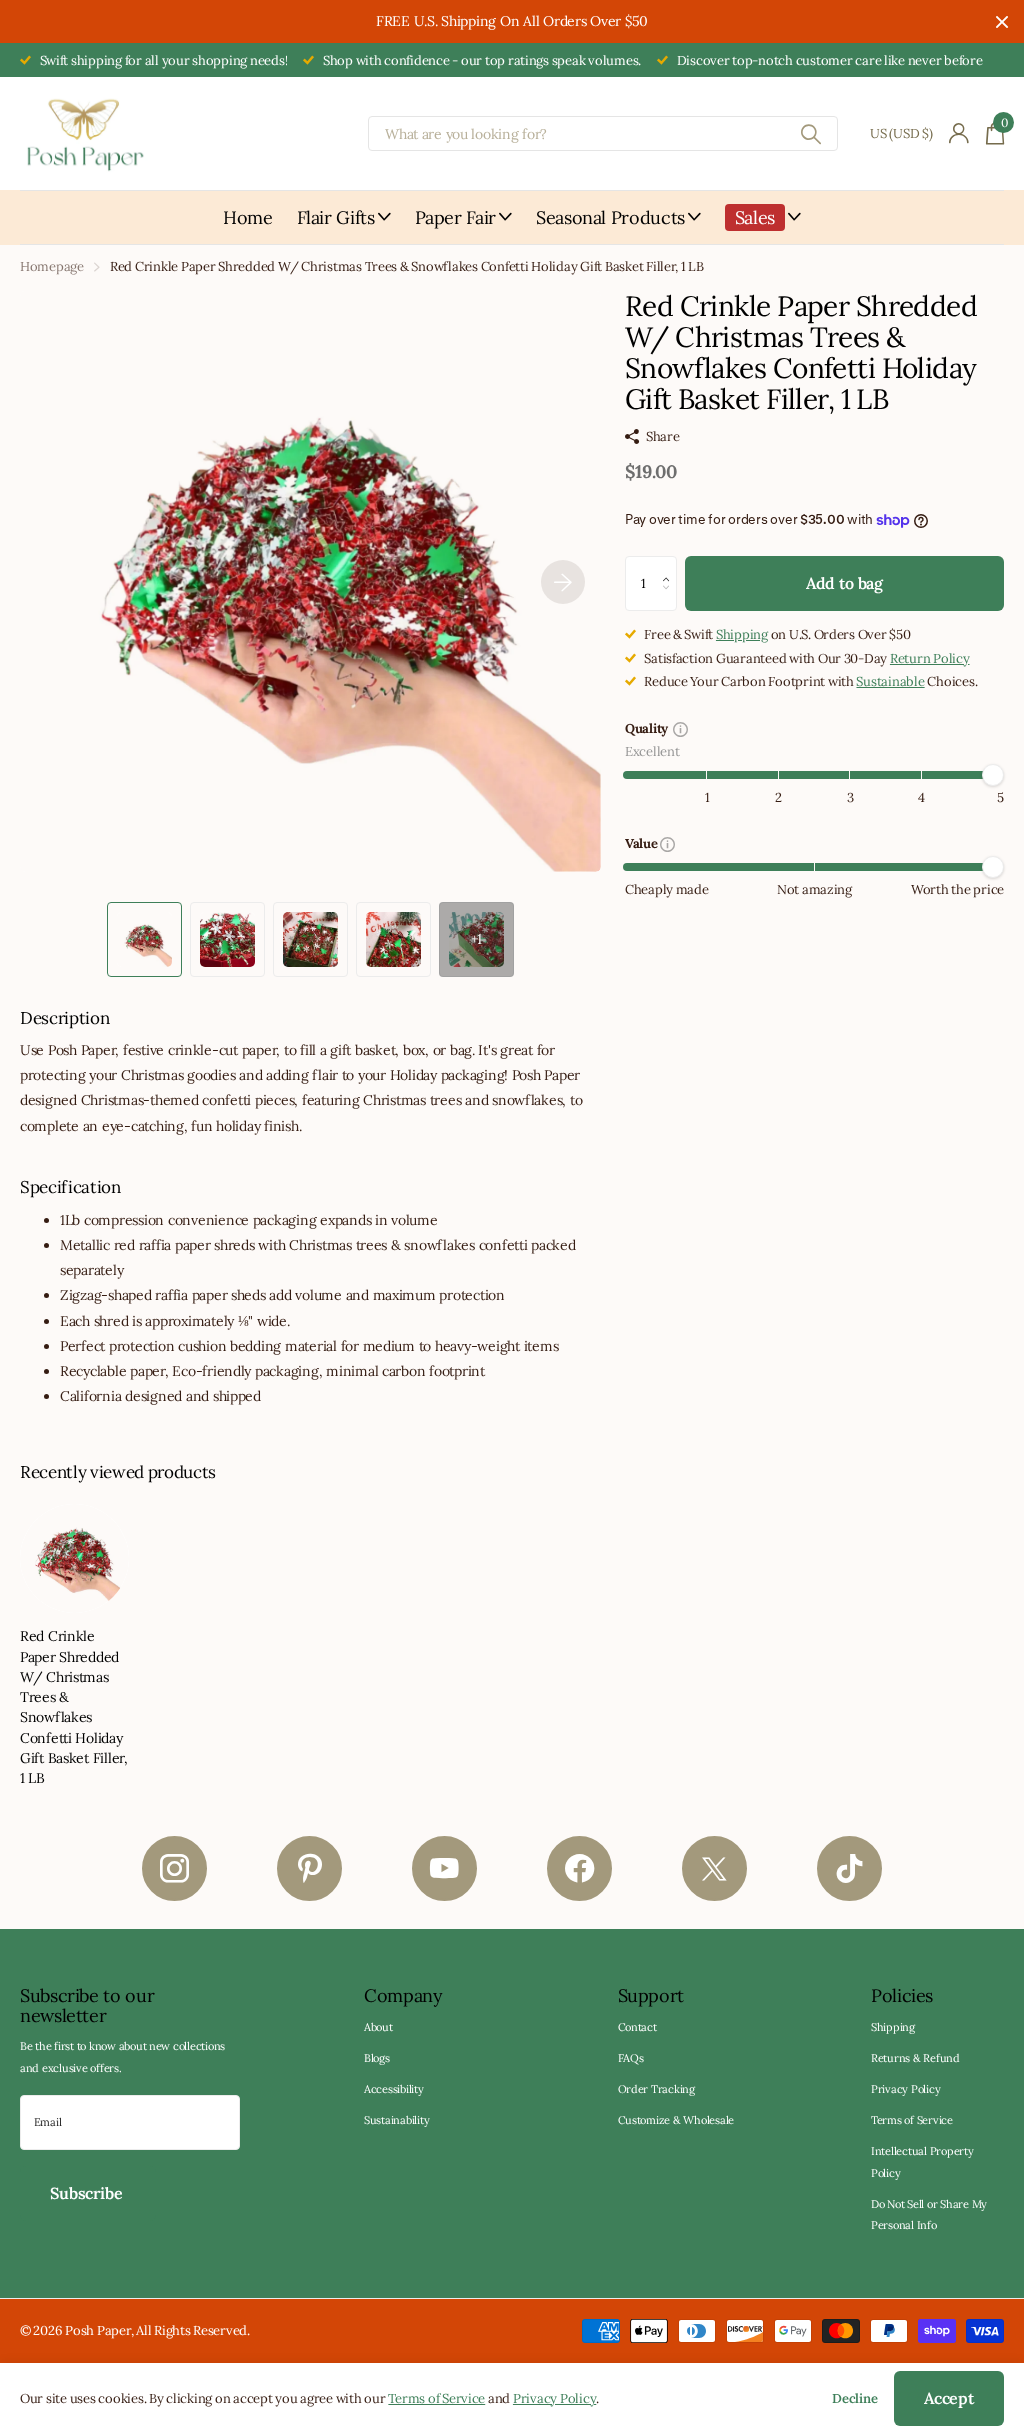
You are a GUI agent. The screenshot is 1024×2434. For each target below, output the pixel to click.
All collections (344, 228)
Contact (637, 2027)
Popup (680, 728)
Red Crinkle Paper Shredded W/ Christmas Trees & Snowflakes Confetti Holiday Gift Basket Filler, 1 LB (74, 1707)
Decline (855, 2398)
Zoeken (810, 133)
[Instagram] (174, 1868)
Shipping (742, 634)
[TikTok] (849, 1868)
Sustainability (396, 2120)
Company (403, 1995)
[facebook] (579, 1868)
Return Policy (930, 658)
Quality (649, 730)
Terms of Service (912, 2120)
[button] (563, 581)
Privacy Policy (905, 2089)
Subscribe (88, 2193)
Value (642, 845)
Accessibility (394, 2089)
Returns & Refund (915, 2058)
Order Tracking (656, 2089)
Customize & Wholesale (676, 2120)
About (378, 2027)
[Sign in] (959, 133)
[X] (714, 1868)
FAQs (631, 2058)
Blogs (377, 2058)
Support (651, 1995)
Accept (949, 2398)
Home (248, 217)
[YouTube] (444, 1868)
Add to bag (844, 583)
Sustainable (890, 681)
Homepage (52, 266)
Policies (902, 1995)
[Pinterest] (309, 1868)
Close (1002, 21)
